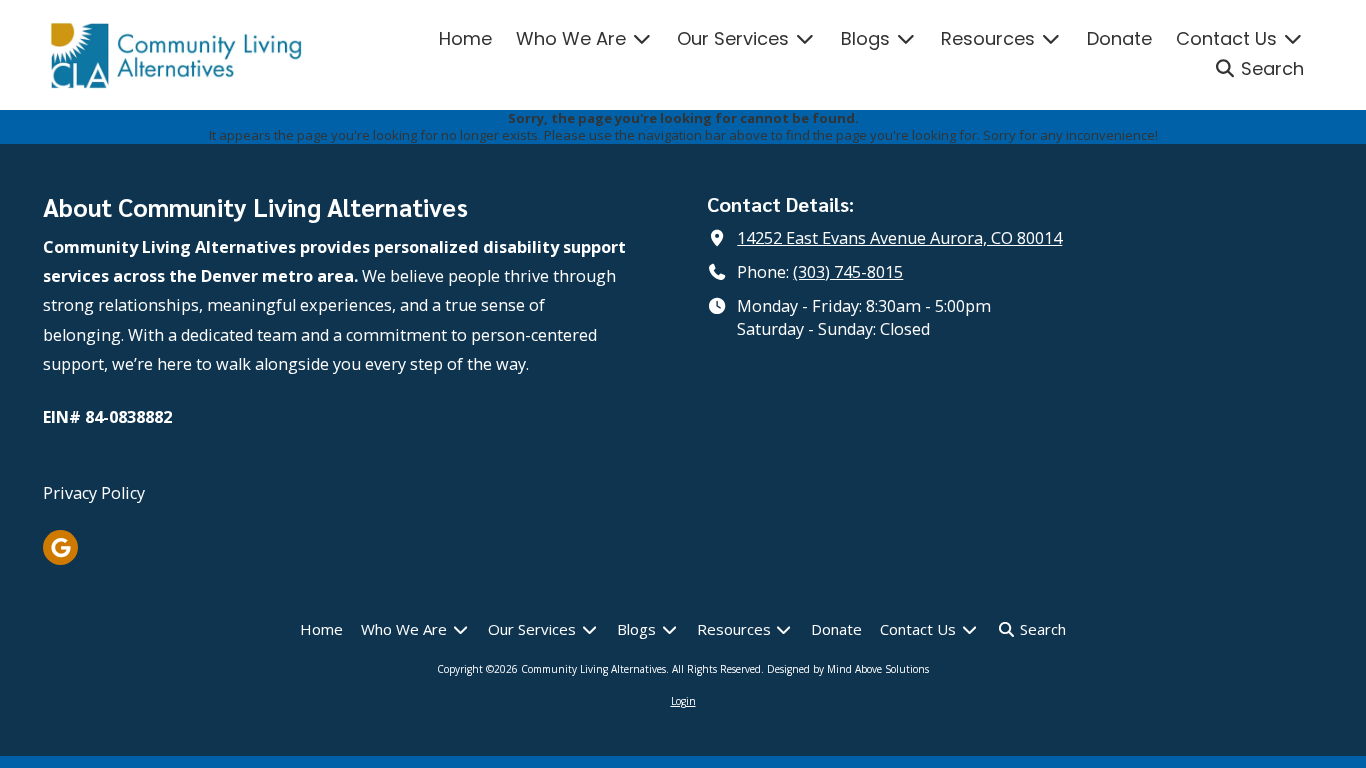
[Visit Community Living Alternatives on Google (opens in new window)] (60, 547)
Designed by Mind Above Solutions (848, 669)
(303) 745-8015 (848, 272)
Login (683, 701)
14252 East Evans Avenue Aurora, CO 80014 (899, 238)
